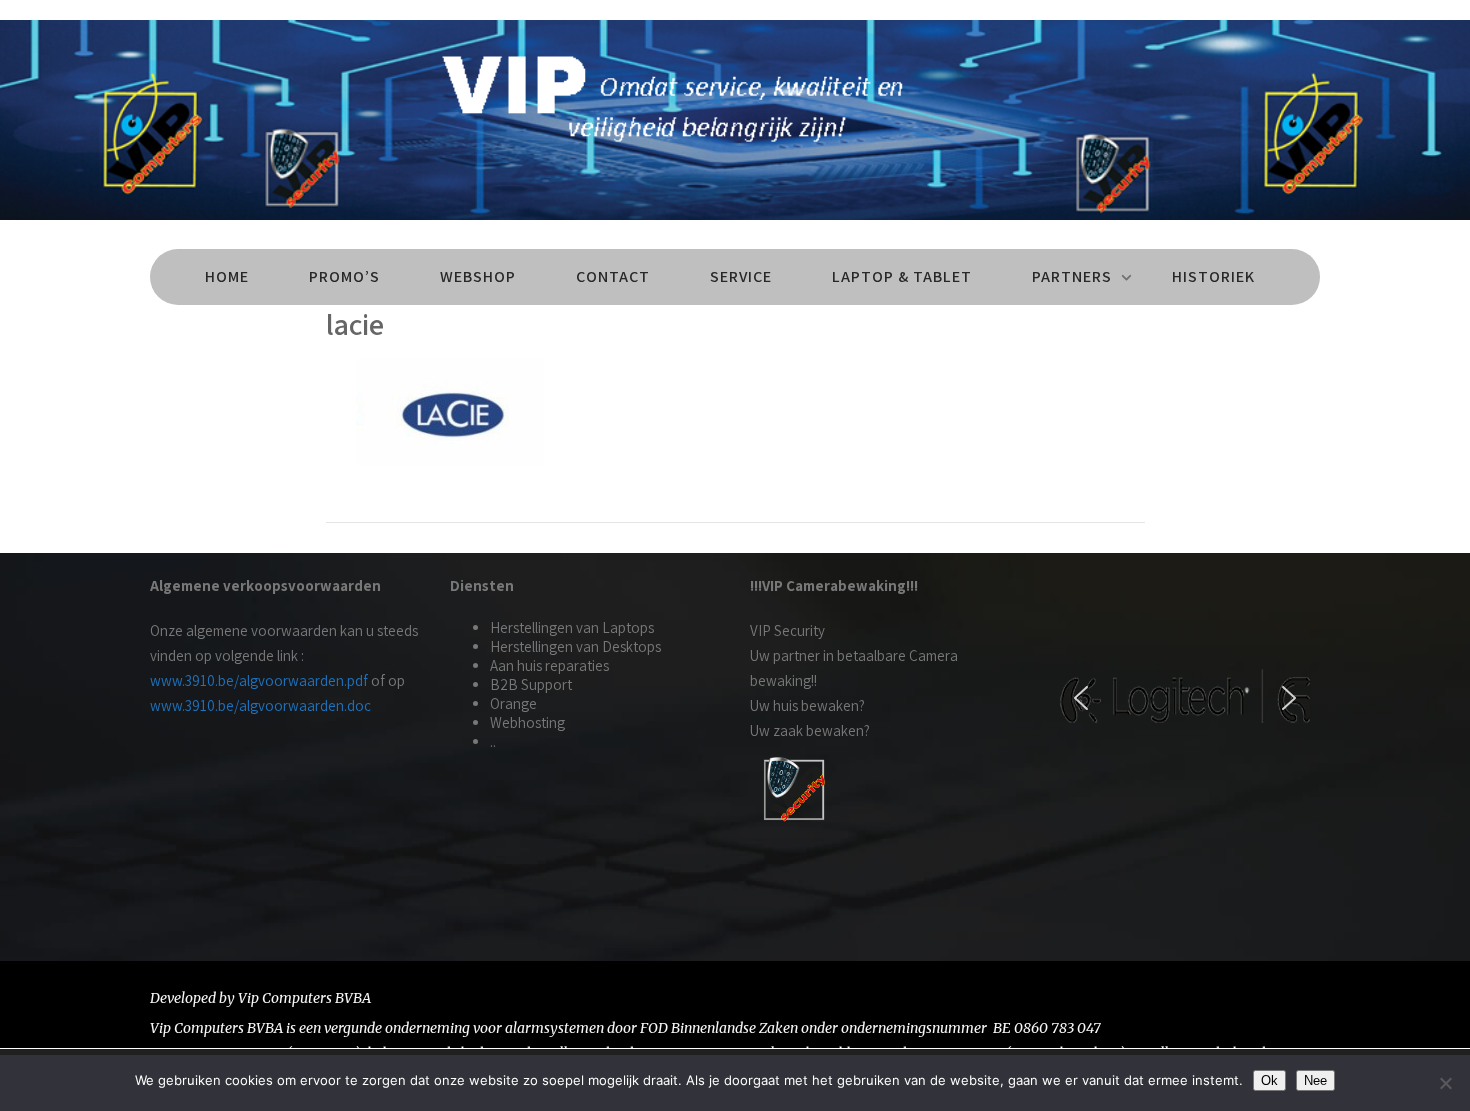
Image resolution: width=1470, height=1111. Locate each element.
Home (227, 276)
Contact (613, 276)
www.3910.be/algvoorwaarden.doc (260, 705)
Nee (1315, 1080)
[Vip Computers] (735, 224)
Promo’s (344, 276)
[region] (1185, 698)
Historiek (1213, 276)
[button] (1081, 698)
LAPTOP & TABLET (902, 276)
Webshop (478, 276)
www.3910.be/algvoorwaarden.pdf (259, 680)
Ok (1269, 1080)
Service (741, 276)
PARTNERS (1072, 276)
